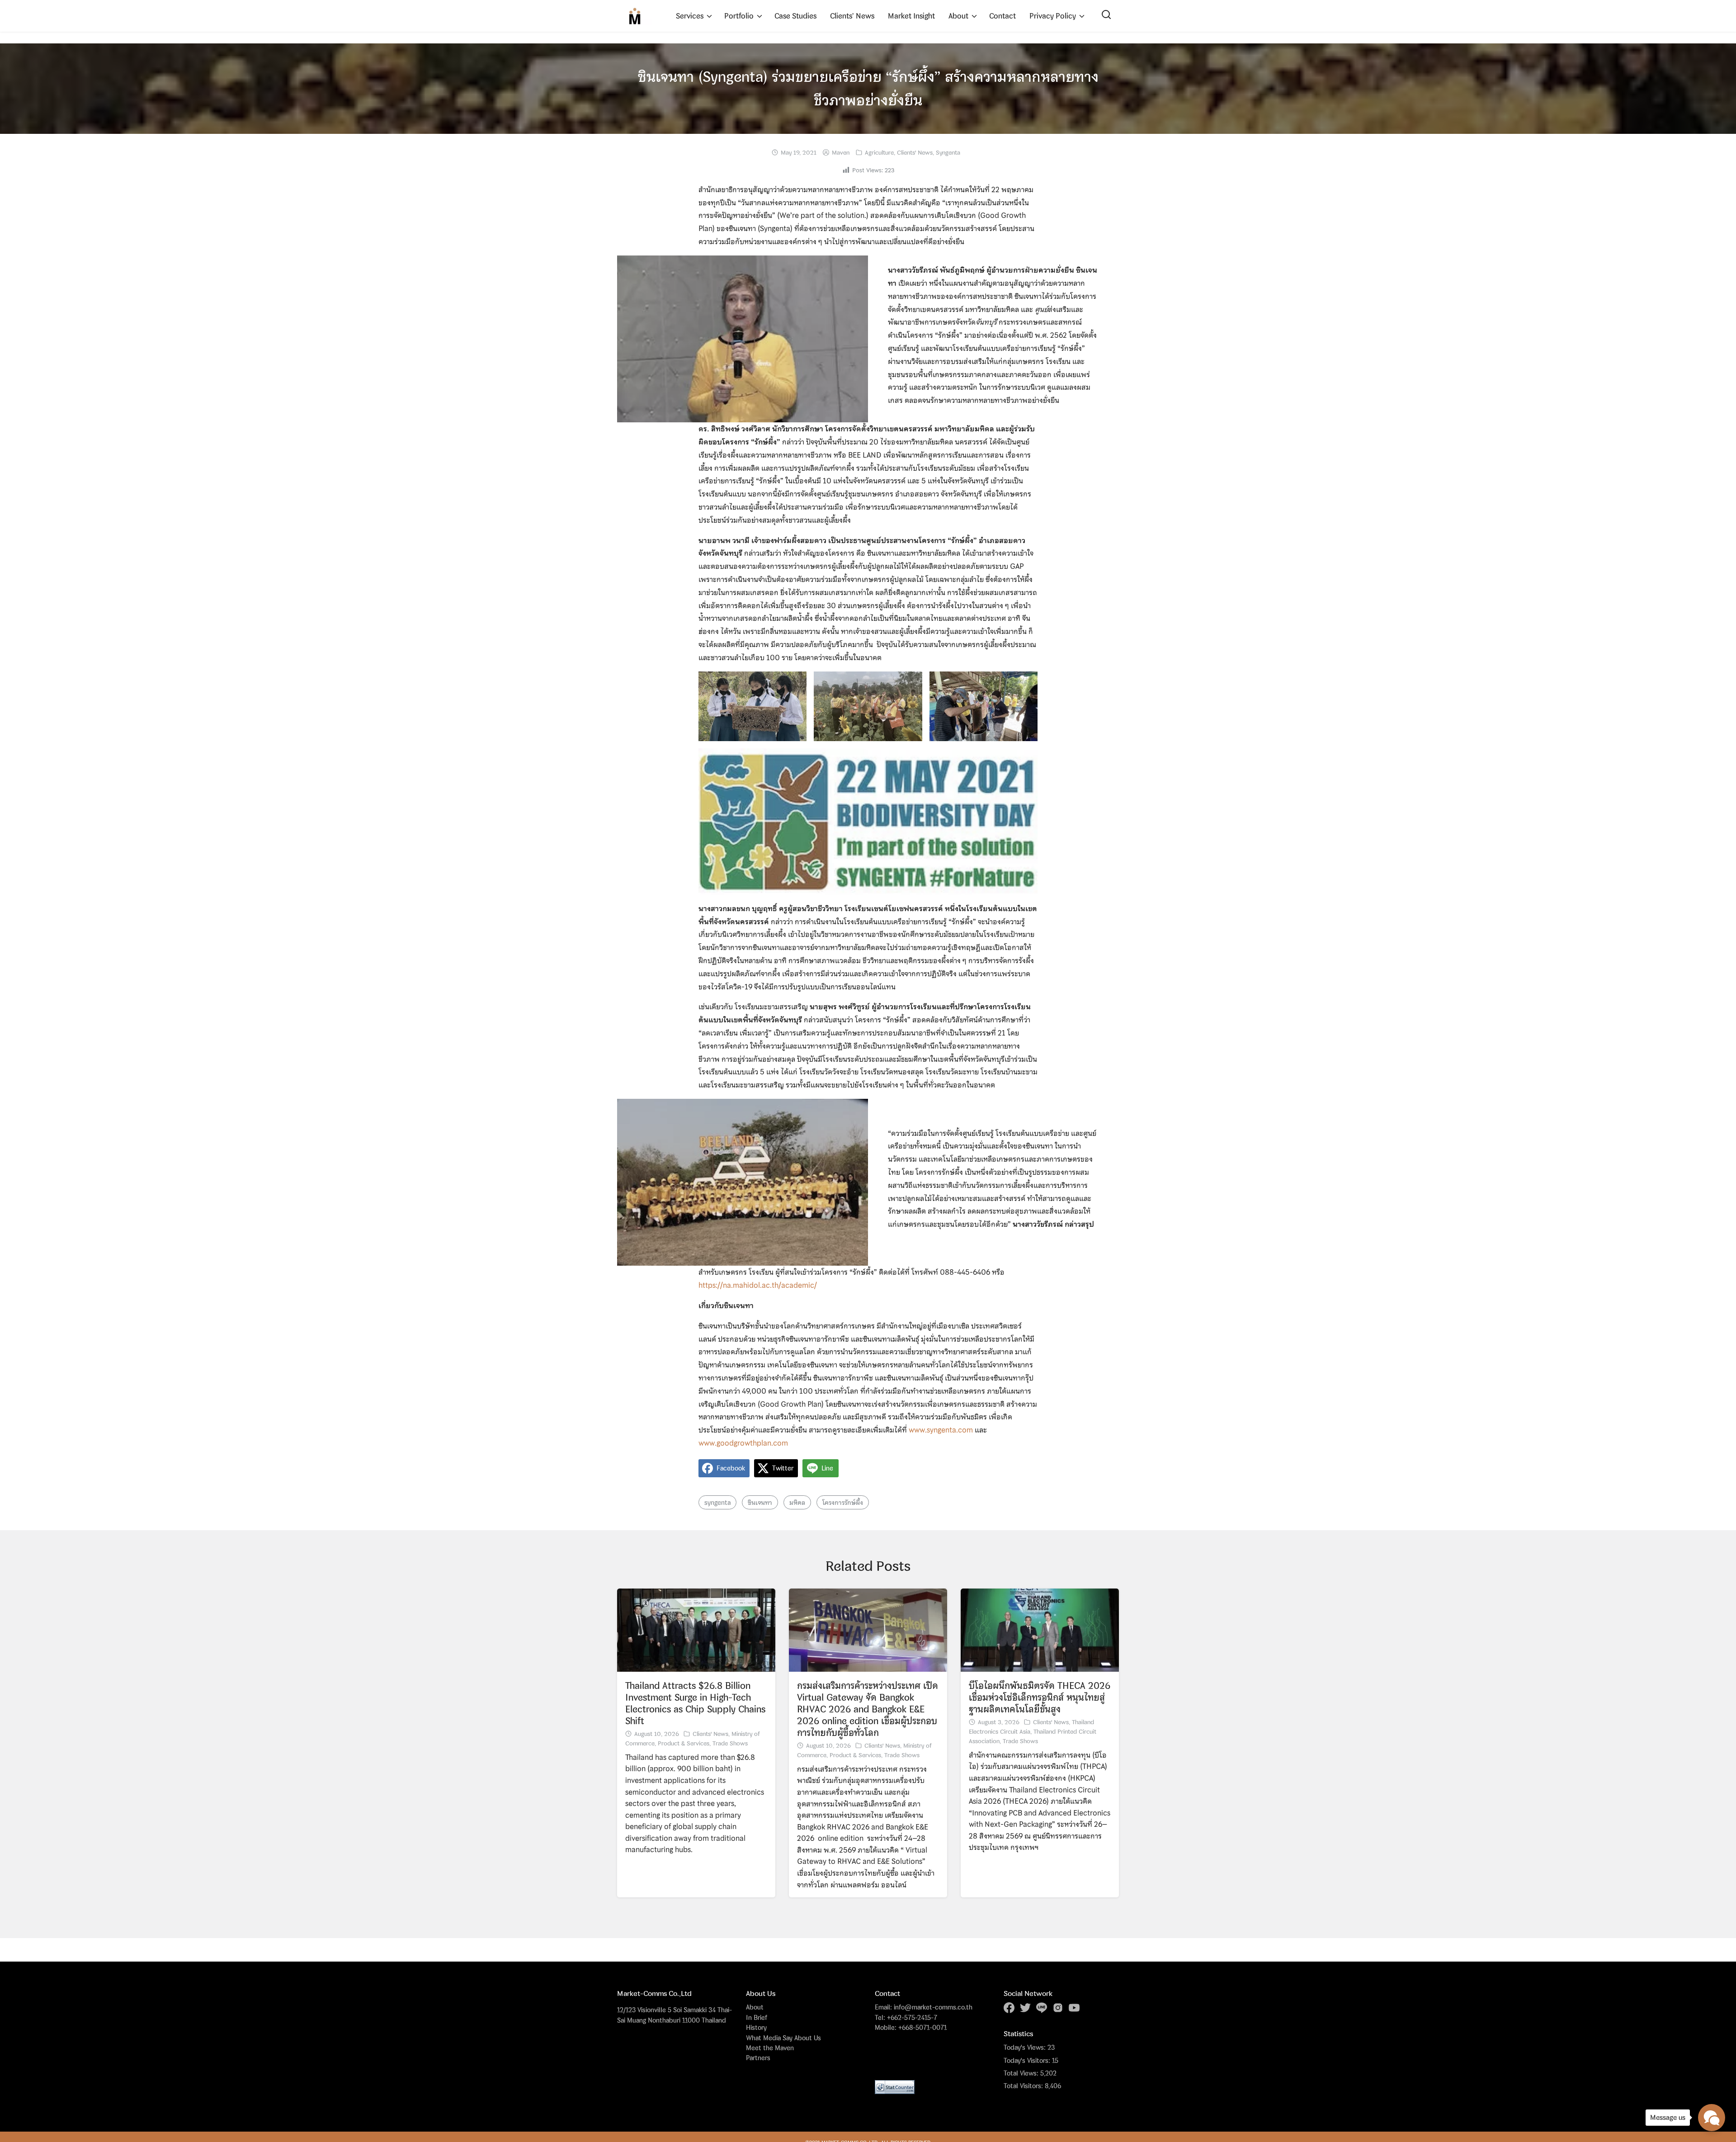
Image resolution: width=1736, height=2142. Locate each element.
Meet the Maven (770, 2048)
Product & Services (684, 1743)
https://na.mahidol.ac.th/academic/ (758, 1285)
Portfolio (739, 16)
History (756, 2027)
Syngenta (948, 152)
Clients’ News (852, 16)
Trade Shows (730, 1743)
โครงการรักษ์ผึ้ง (843, 1502)
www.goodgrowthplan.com (743, 1443)
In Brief (757, 2017)
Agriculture (879, 152)
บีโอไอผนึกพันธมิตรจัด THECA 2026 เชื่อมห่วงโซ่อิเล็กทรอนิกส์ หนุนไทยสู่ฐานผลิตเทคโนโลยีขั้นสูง (1040, 1697)
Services (690, 16)
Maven (841, 152)
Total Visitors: (1024, 2086)
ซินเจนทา (760, 1502)
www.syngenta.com (941, 1430)
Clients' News (915, 152)
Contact (1002, 16)
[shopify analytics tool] (895, 2087)
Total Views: (1022, 2073)
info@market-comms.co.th (933, 2007)
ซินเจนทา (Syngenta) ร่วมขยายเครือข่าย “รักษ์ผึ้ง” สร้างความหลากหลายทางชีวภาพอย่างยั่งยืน (868, 88)
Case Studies (795, 16)
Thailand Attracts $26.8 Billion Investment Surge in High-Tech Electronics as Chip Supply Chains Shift (695, 1703)
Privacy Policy (1053, 16)
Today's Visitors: (1028, 2061)
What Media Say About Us (783, 2038)
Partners (758, 2058)
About (958, 16)
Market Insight (911, 16)
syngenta (717, 1502)
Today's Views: (1026, 2047)
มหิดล (797, 1502)
